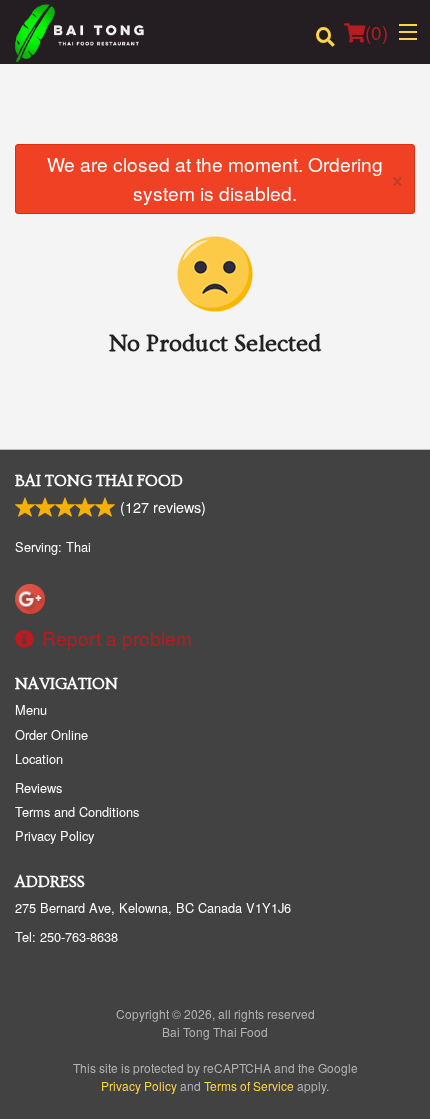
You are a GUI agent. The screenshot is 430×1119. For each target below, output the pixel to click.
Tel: (66, 936)
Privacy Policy (54, 835)
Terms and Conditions (77, 811)
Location (39, 758)
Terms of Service (249, 1085)
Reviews (38, 787)
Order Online (51, 734)
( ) (376, 31)
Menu (31, 709)
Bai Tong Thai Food (99, 481)
